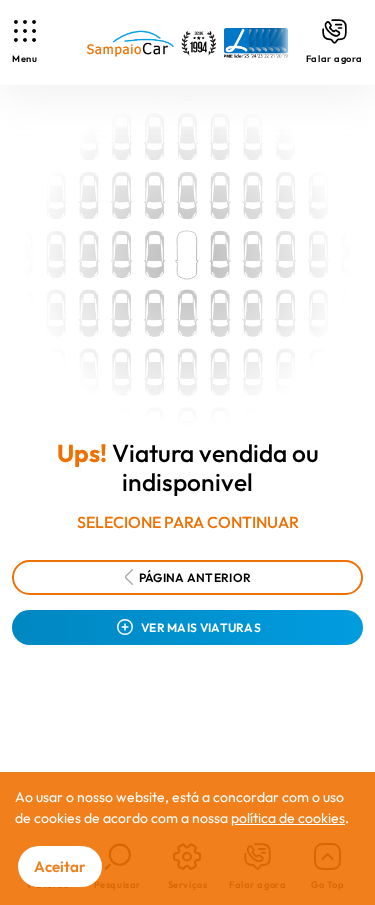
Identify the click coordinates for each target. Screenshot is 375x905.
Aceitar (60, 866)
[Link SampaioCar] (187, 43)
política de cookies (288, 818)
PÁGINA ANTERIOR (195, 577)
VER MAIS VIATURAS (201, 627)
